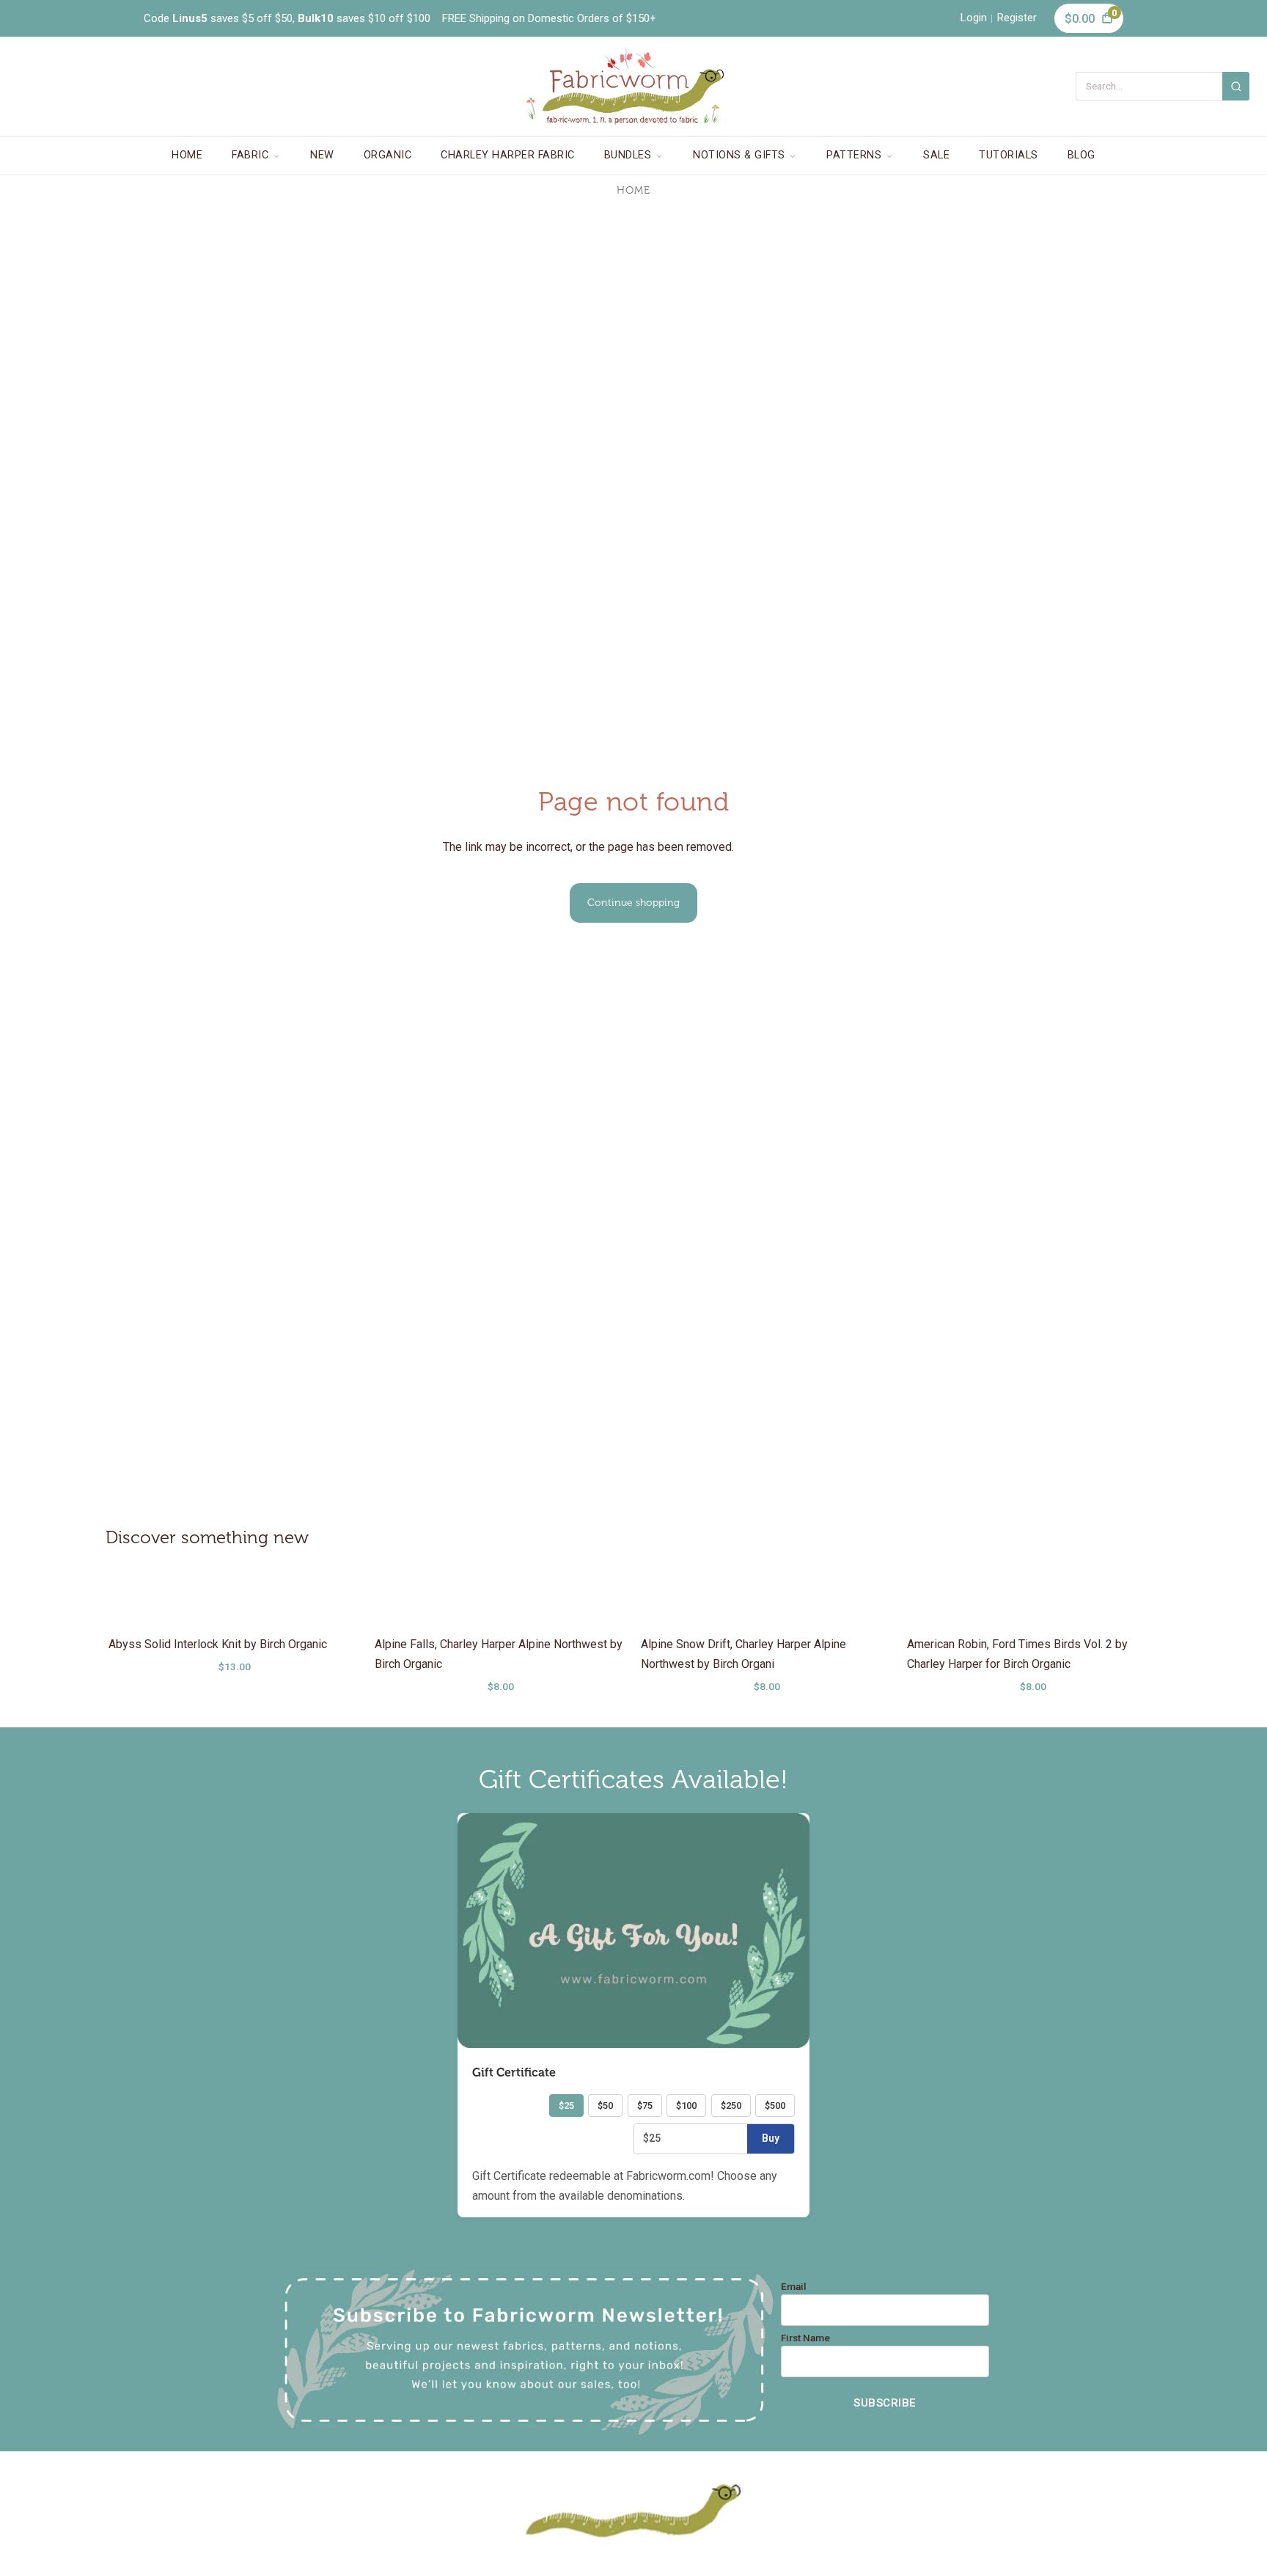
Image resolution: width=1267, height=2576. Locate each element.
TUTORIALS (1009, 155)
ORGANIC (388, 155)
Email (794, 2287)
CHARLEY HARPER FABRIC (508, 155)
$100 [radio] (686, 2105)
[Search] (1236, 86)
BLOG (1081, 155)
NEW (322, 155)
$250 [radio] (731, 2105)
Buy (771, 2138)
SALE (936, 155)
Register (1017, 18)
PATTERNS (854, 155)
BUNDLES (628, 155)
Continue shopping (633, 903)
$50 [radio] (605, 2105)
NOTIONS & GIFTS (739, 155)
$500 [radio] (775, 2105)
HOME (187, 155)
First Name (805, 2338)
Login (974, 18)
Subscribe (885, 2403)
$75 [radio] (645, 2105)
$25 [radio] (566, 2105)
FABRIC (250, 155)
